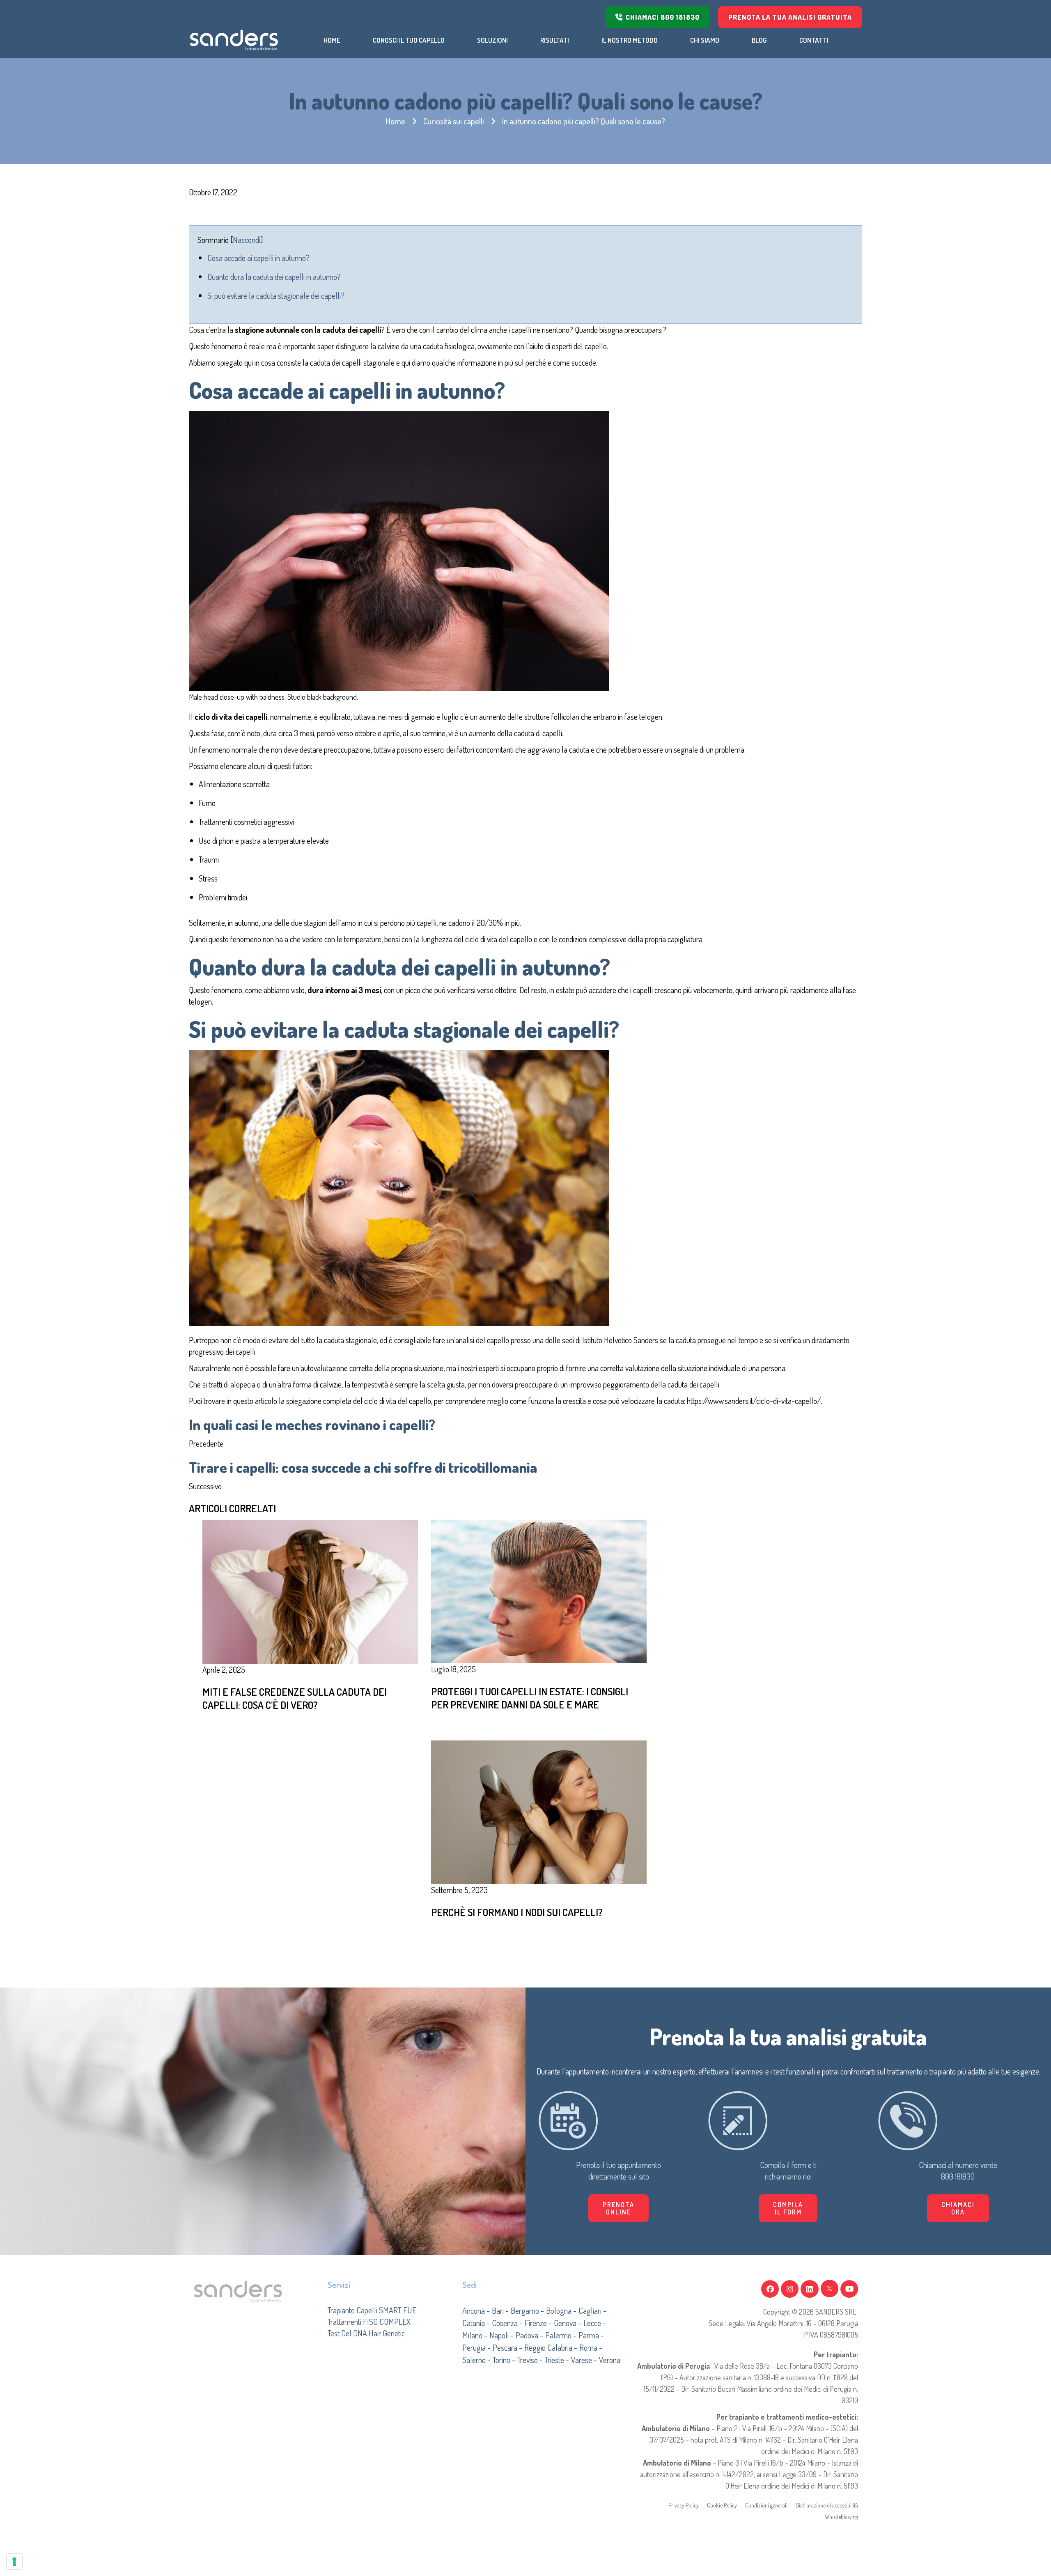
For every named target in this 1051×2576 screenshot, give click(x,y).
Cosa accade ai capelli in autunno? (258, 258)
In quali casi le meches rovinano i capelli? (312, 1424)
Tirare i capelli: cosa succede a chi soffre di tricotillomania (363, 1467)
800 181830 (958, 2176)
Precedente (206, 1443)
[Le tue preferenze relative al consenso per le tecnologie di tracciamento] (14, 2562)
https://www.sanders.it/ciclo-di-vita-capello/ (754, 1401)
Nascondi (247, 240)
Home (396, 121)
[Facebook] (770, 2289)
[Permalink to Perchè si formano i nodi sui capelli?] (539, 1811)
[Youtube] (849, 2289)
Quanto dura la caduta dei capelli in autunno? (274, 277)
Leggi (464, 1728)
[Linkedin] (809, 2289)
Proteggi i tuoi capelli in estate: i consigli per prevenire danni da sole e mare (530, 1698)
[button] (788, 2208)
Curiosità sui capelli (454, 121)
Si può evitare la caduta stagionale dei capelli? (276, 295)
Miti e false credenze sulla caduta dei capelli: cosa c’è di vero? (295, 1698)
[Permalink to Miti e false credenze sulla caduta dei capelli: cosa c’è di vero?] (310, 1591)
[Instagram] (790, 2289)
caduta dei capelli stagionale (351, 362)
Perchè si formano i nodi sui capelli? (517, 1912)
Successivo (205, 1486)
